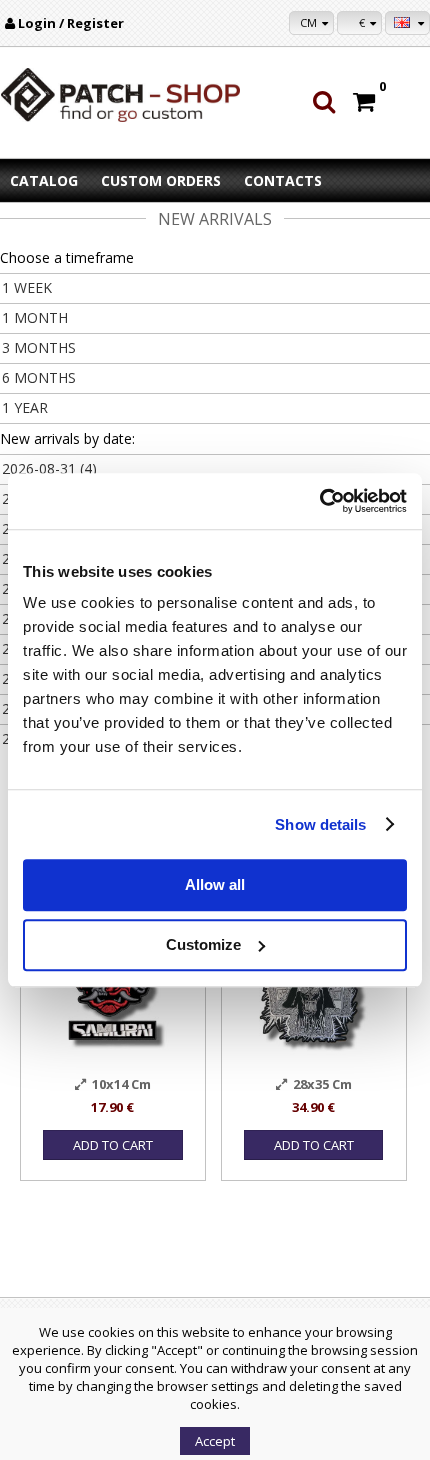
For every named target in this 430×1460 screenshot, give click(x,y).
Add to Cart (113, 1145)
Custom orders (161, 180)
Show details (320, 824)
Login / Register (71, 23)
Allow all (215, 884)
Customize (203, 944)
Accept (215, 1441)
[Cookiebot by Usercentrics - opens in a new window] (319, 501)
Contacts (283, 180)
